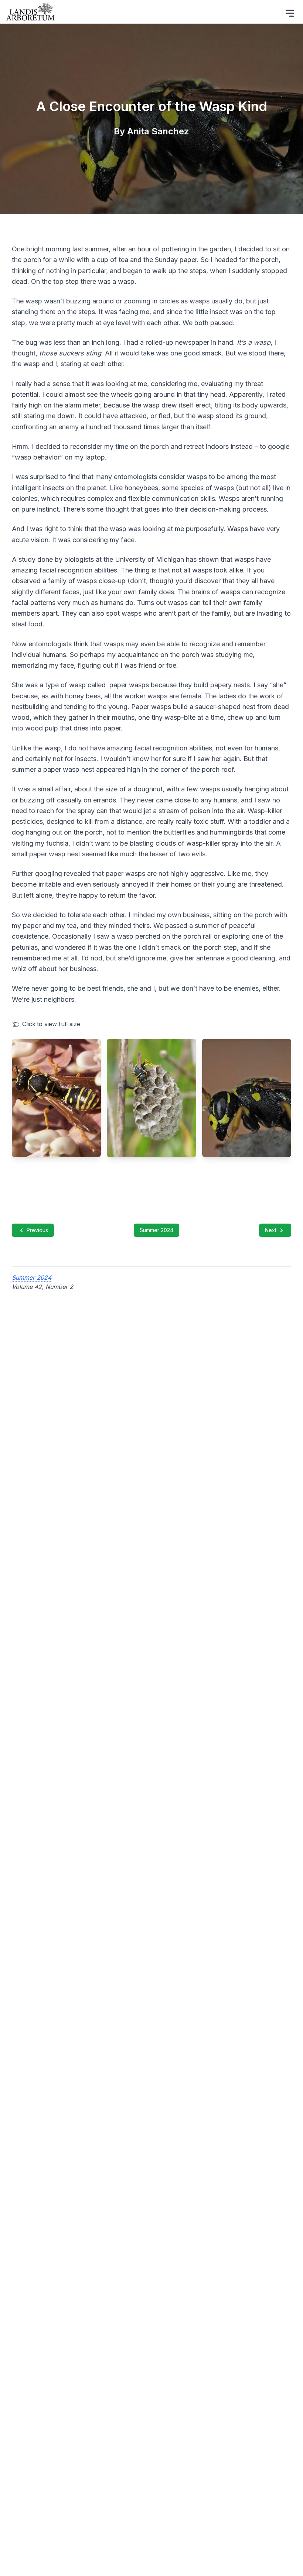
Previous (37, 1230)
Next (271, 1230)
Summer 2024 (156, 1230)
